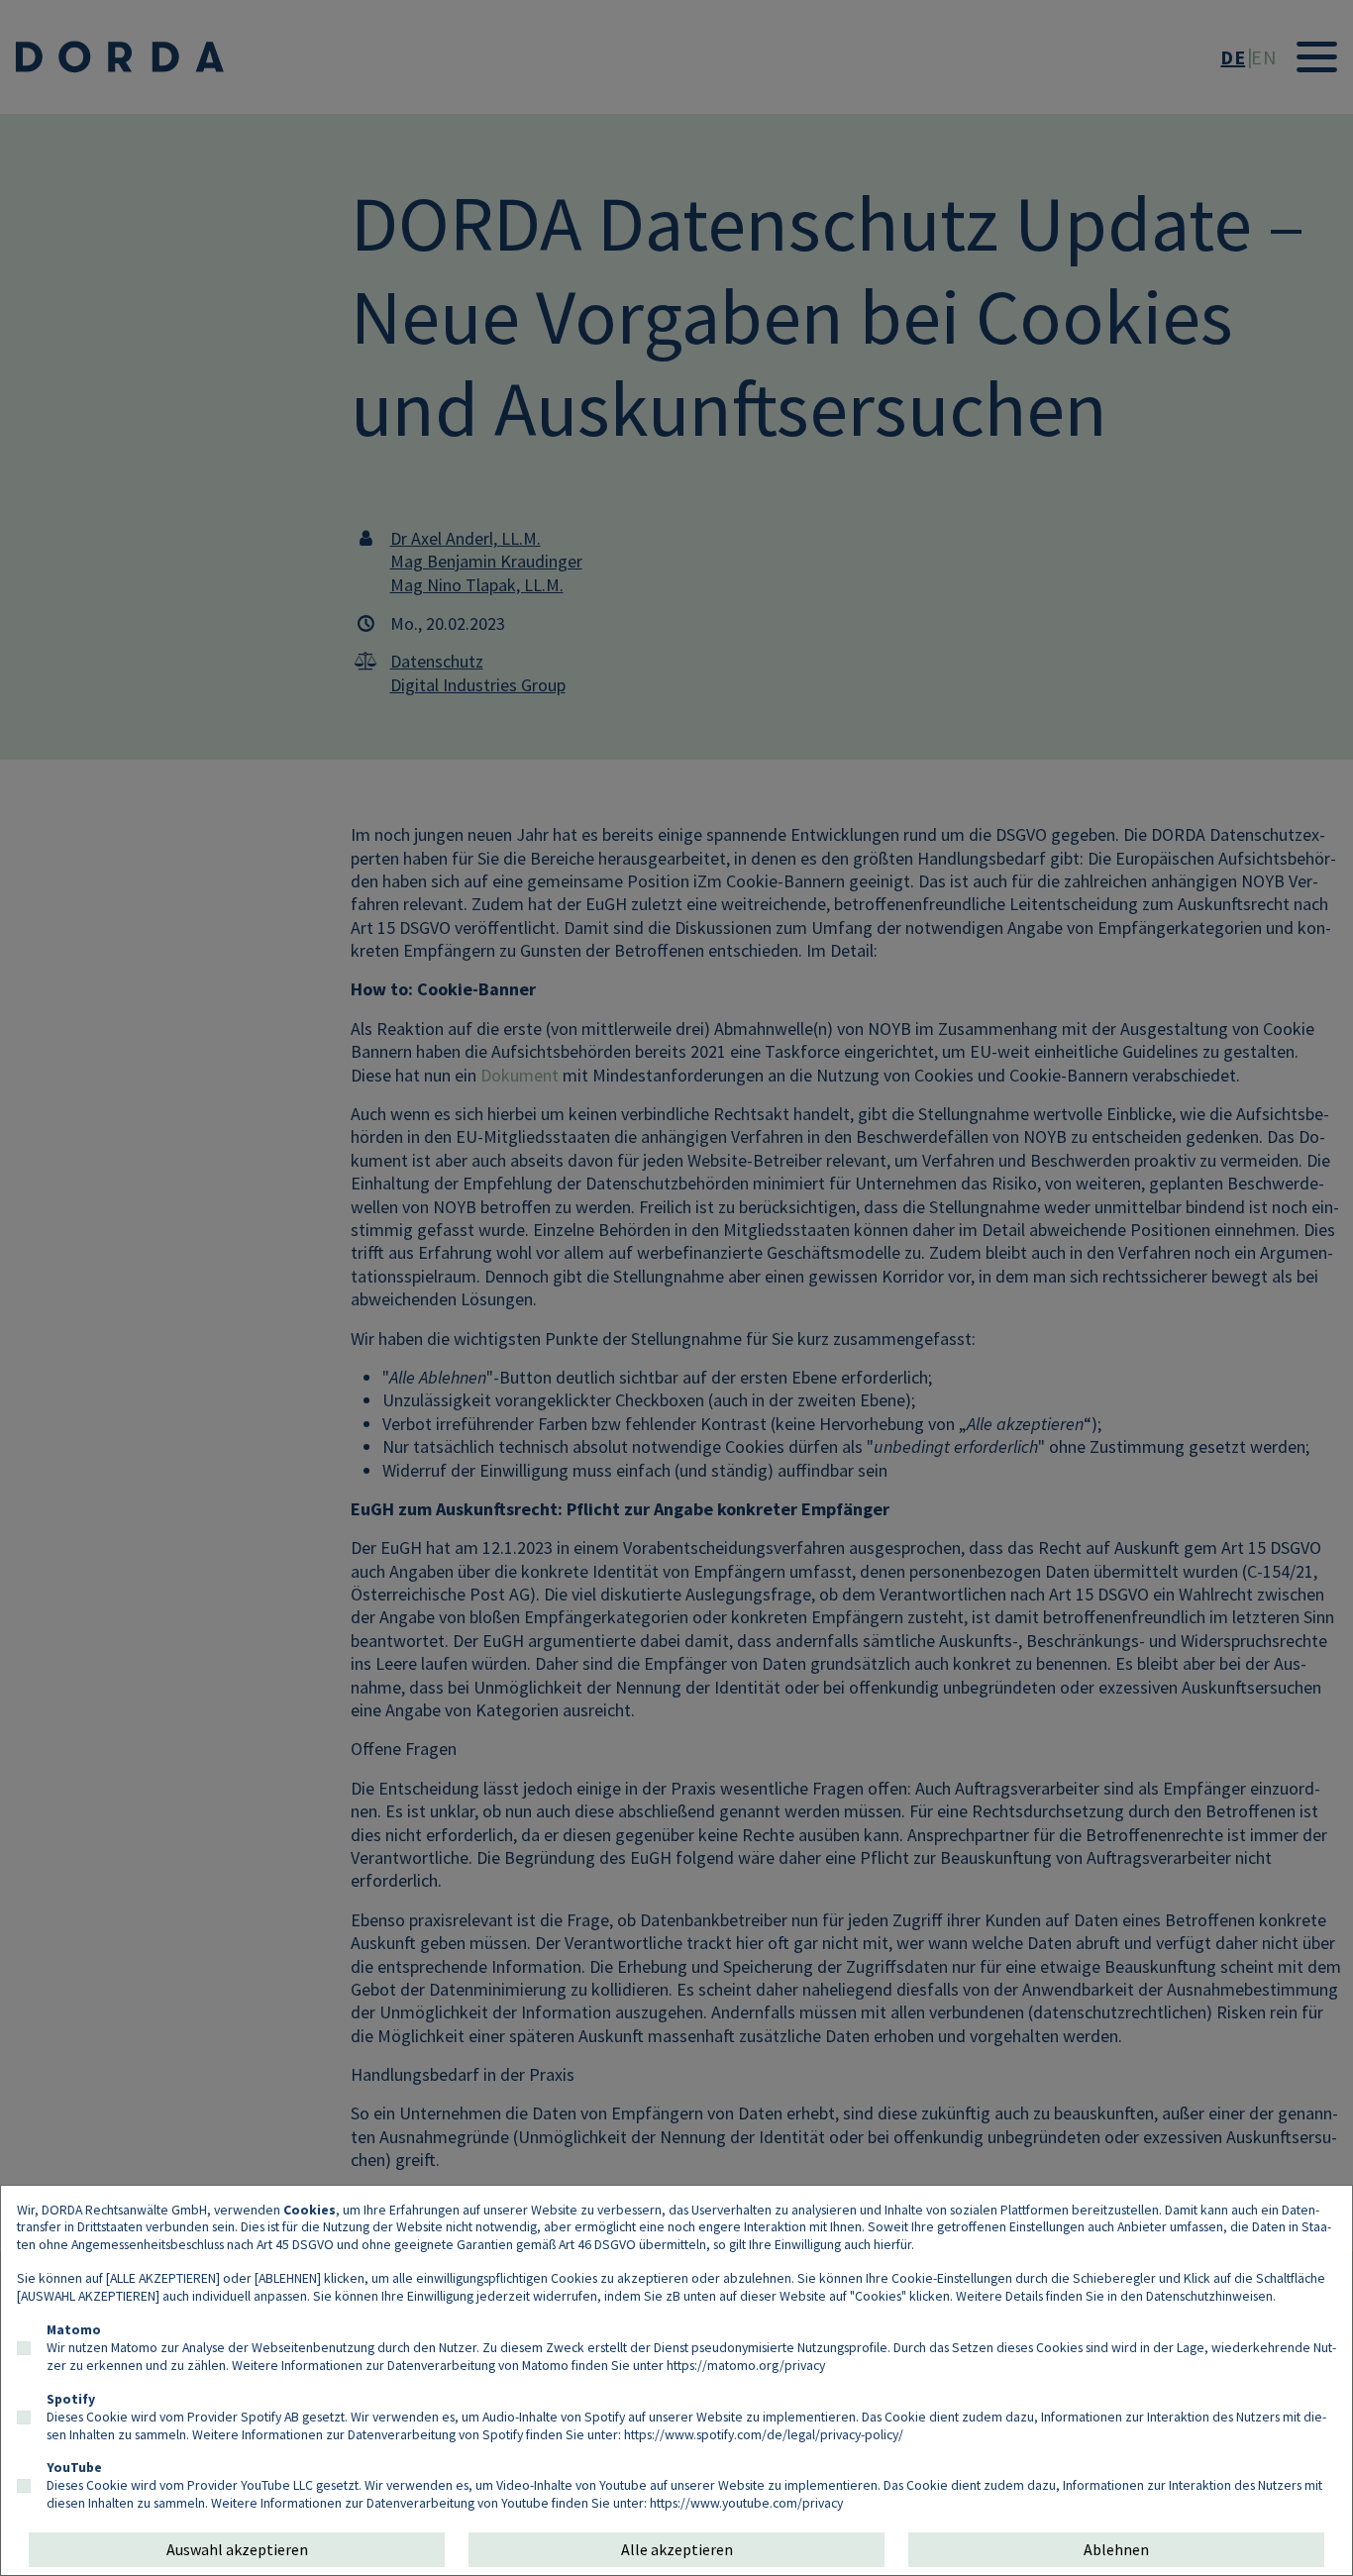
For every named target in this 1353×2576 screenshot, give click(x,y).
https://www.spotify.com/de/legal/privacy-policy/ (764, 2434)
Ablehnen (1116, 2549)
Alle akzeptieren (677, 2549)
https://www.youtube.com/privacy (746, 2503)
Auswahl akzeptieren (237, 2549)
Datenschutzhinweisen (1209, 2296)
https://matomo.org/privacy (746, 2365)
